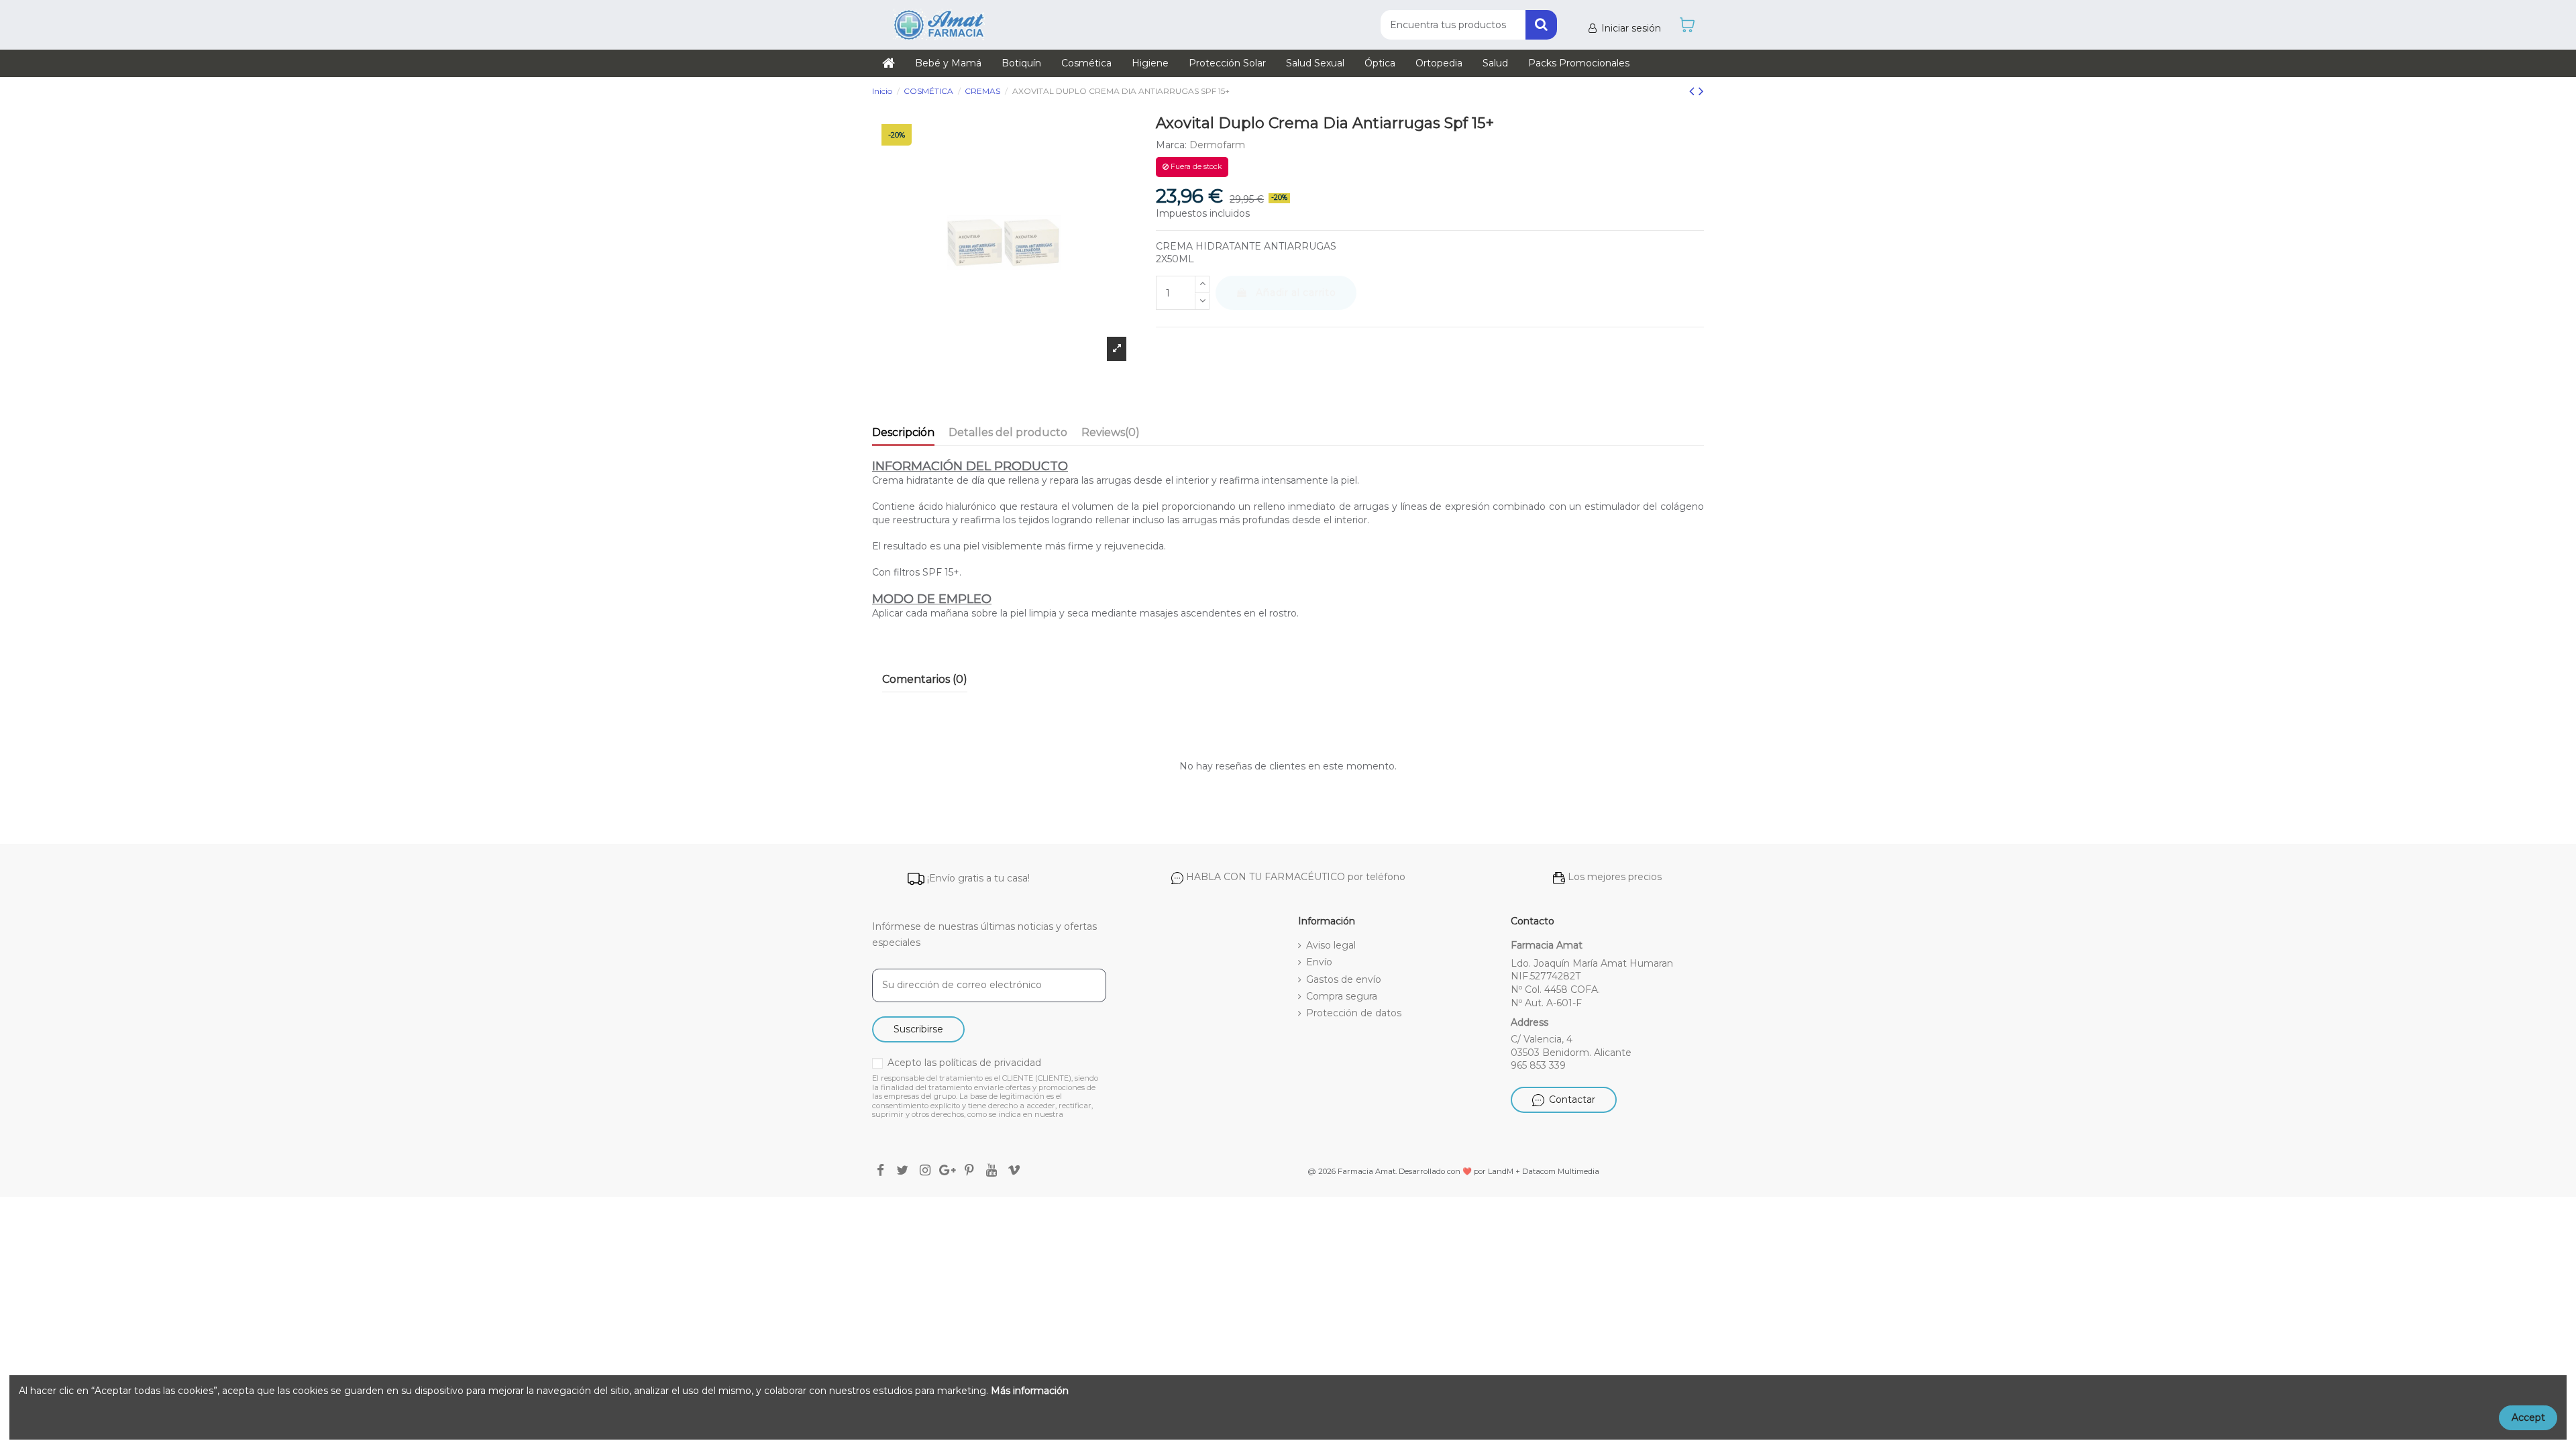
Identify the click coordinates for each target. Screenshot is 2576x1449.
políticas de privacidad (990, 1063)
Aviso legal (1331, 945)
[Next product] (1701, 91)
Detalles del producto (1008, 432)
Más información (1030, 1391)
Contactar (1572, 1099)
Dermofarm (1217, 145)
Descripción (903, 432)
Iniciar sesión (1631, 28)
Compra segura (1342, 996)
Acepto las (964, 1063)
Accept (2528, 1417)
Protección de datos (1354, 1013)
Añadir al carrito (1296, 292)
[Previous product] (1694, 91)
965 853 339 (1538, 1065)
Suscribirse (918, 1029)
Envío (1319, 962)
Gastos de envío (1344, 979)
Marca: (1171, 145)
